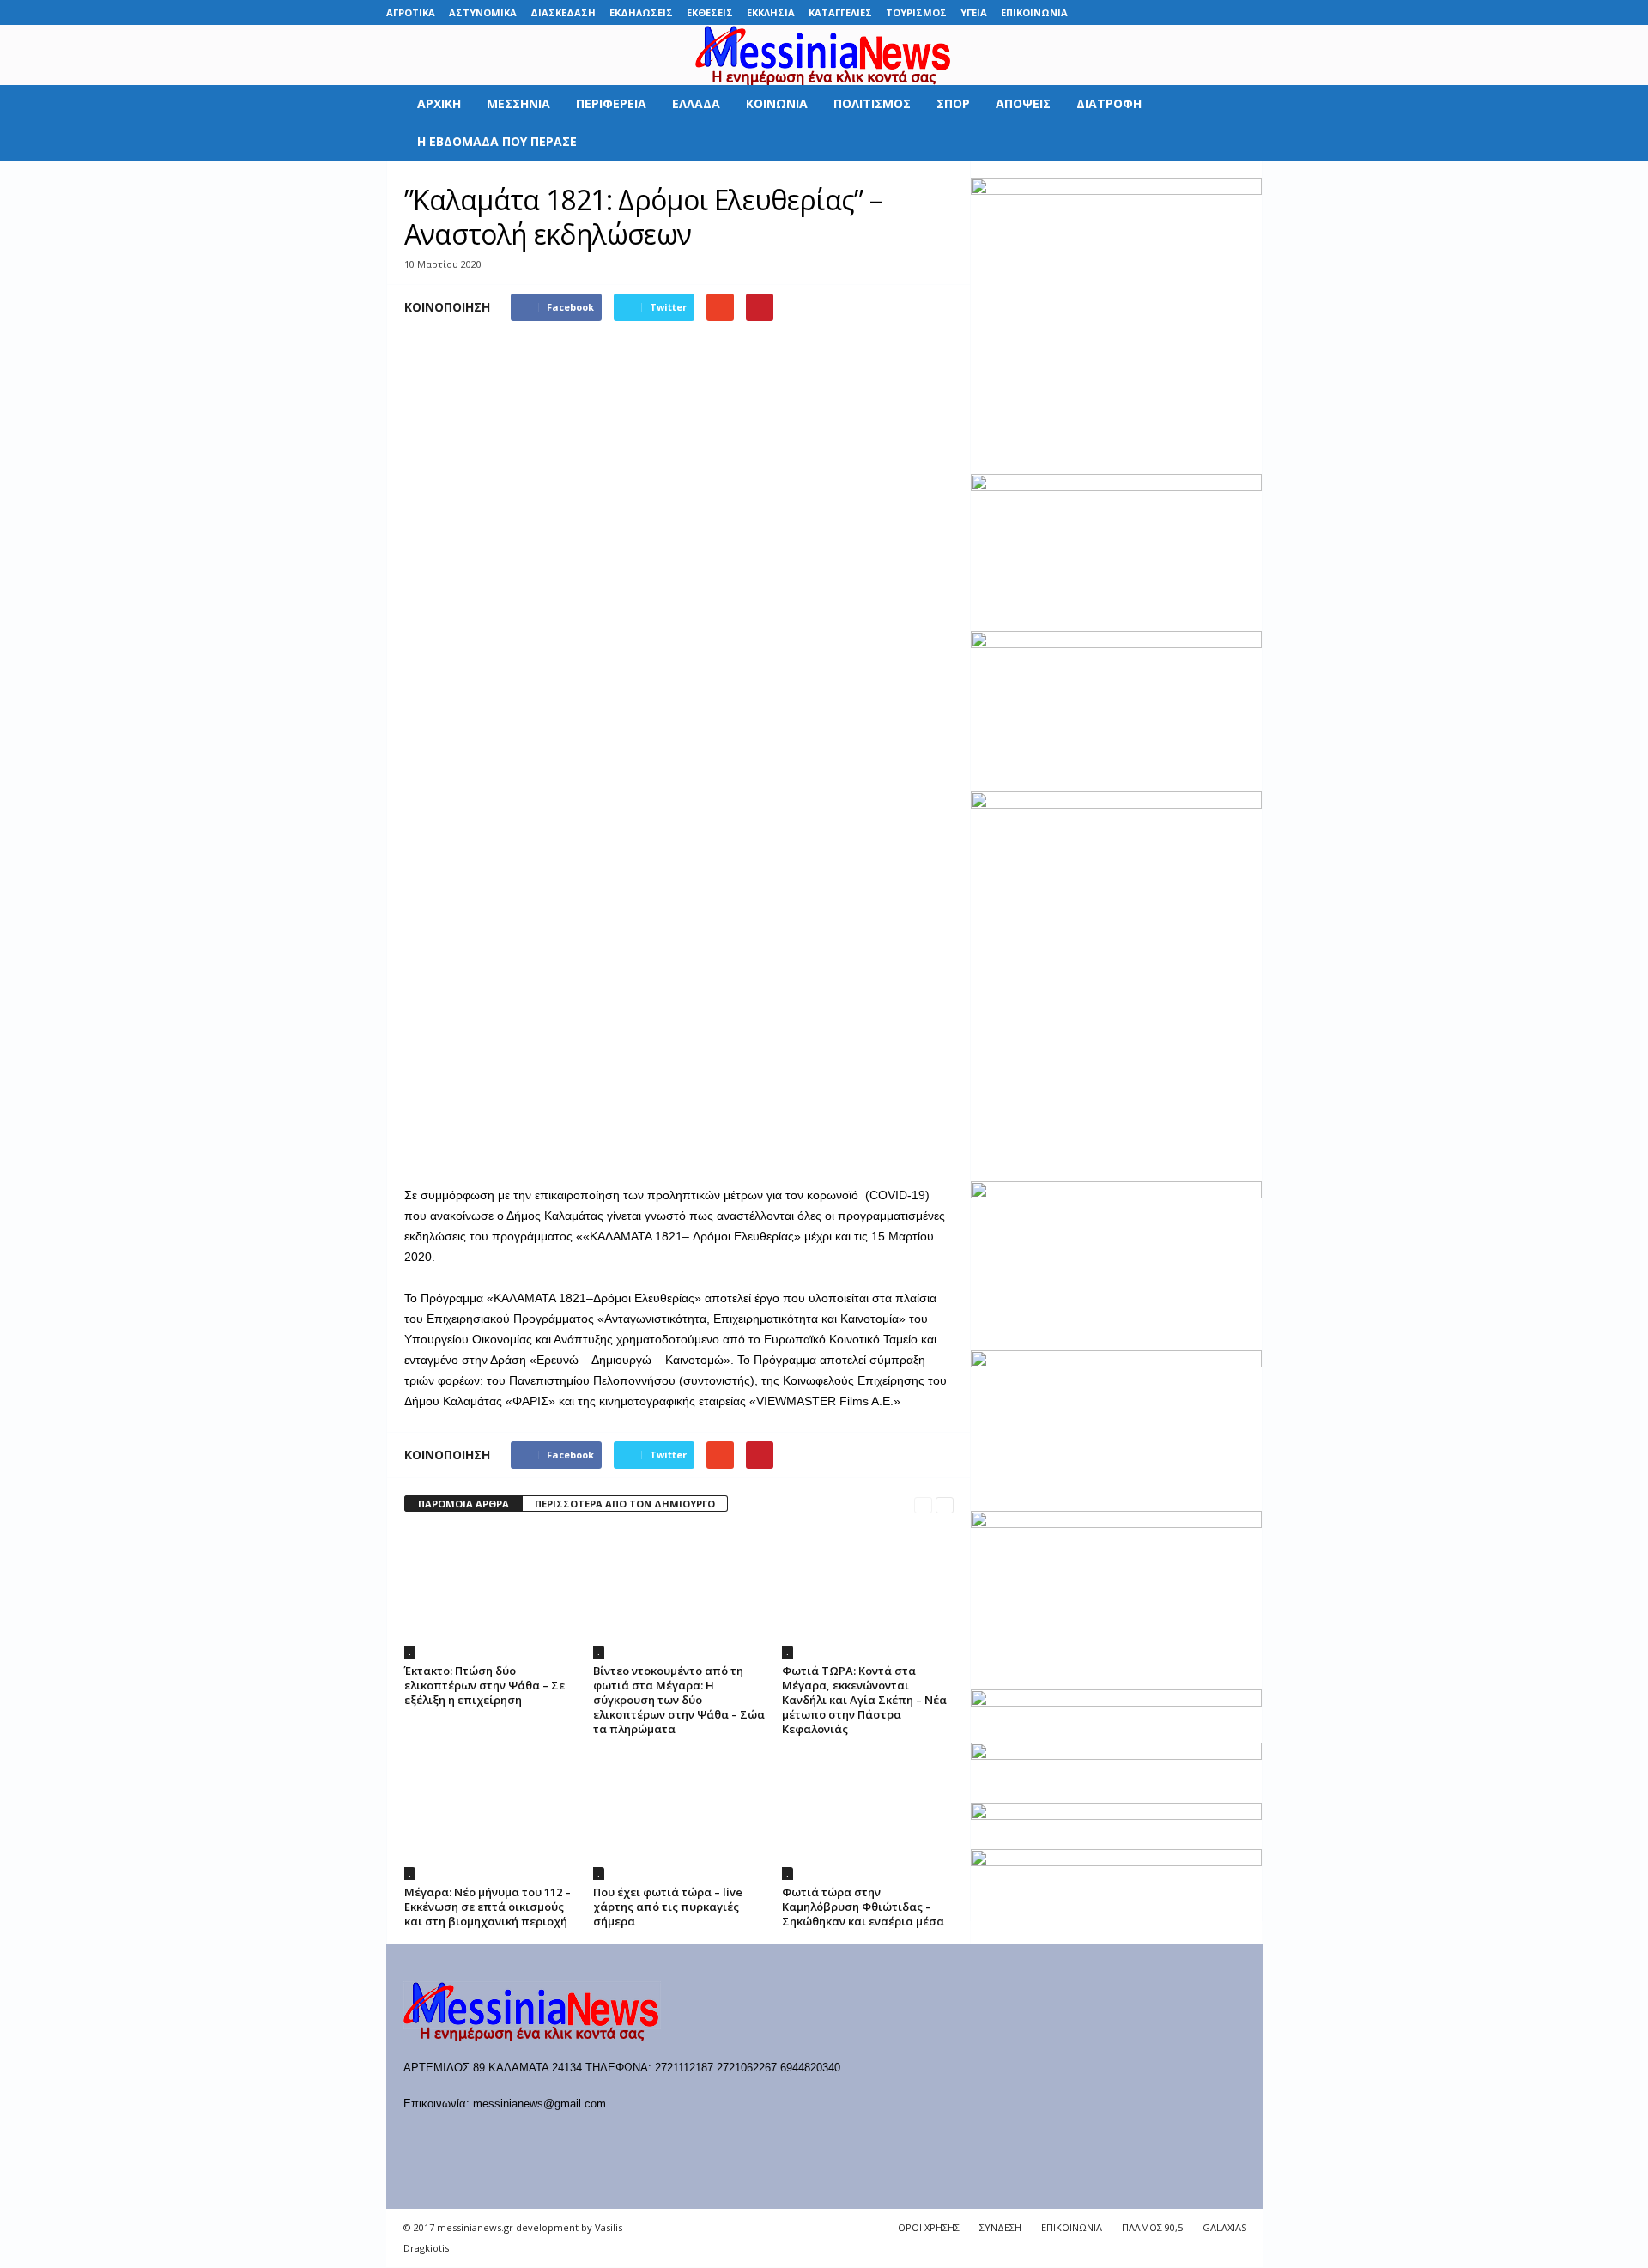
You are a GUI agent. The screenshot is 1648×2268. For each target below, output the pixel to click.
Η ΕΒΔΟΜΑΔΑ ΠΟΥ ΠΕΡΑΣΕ (497, 141)
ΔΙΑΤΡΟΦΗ (1109, 103)
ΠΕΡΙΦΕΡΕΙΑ (611, 103)
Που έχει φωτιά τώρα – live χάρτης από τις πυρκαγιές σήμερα (668, 1907)
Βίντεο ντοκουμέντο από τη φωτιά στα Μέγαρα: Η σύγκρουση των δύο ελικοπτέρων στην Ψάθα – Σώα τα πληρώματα (679, 1700)
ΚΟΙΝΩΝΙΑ (777, 103)
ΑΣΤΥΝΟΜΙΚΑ (483, 12)
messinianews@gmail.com (539, 2104)
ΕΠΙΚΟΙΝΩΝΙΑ (1034, 12)
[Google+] (1170, 12)
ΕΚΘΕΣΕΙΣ (710, 12)
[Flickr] (1143, 12)
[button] (1237, 123)
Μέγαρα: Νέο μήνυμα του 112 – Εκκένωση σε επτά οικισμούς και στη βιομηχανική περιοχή (488, 1907)
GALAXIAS (1224, 2227)
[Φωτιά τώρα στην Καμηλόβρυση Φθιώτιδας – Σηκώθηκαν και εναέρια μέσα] (868, 1816)
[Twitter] (1223, 12)
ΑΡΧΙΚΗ (439, 103)
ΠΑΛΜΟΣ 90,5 (1152, 2227)
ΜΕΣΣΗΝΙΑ (518, 103)
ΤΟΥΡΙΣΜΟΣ (916, 12)
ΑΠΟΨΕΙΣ (1023, 103)
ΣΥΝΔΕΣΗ (1000, 2227)
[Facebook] (1117, 12)
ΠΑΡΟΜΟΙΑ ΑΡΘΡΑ (463, 1504)
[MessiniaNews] (824, 55)
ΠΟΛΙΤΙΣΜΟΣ (872, 103)
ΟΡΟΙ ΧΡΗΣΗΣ (929, 2227)
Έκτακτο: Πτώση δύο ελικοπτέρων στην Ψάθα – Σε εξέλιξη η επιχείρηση (485, 1685)
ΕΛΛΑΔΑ (696, 103)
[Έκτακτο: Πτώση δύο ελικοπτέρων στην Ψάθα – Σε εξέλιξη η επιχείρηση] (490, 1594)
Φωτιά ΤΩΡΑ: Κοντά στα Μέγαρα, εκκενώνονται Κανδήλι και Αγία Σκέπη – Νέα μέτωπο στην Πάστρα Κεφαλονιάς (864, 1700)
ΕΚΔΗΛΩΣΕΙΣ (641, 12)
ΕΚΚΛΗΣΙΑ (771, 12)
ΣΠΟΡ (953, 103)
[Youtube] (1250, 12)
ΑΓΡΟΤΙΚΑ (411, 12)
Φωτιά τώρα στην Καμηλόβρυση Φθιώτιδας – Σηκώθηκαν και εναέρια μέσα (863, 1907)
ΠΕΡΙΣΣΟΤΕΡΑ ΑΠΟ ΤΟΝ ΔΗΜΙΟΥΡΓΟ (625, 1504)
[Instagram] (1197, 12)
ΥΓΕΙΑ (974, 12)
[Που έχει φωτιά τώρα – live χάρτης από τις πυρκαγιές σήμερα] (679, 1816)
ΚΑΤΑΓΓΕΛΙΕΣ (840, 12)
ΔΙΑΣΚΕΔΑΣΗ (563, 12)
